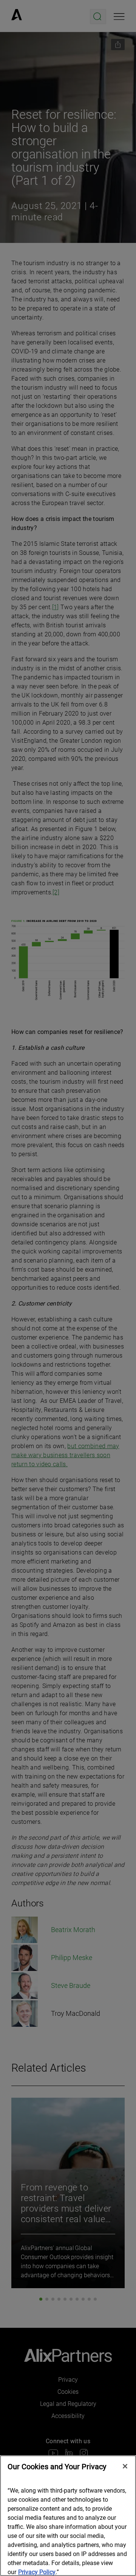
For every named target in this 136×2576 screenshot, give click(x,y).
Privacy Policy (37, 2572)
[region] (68, 2516)
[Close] (125, 2466)
